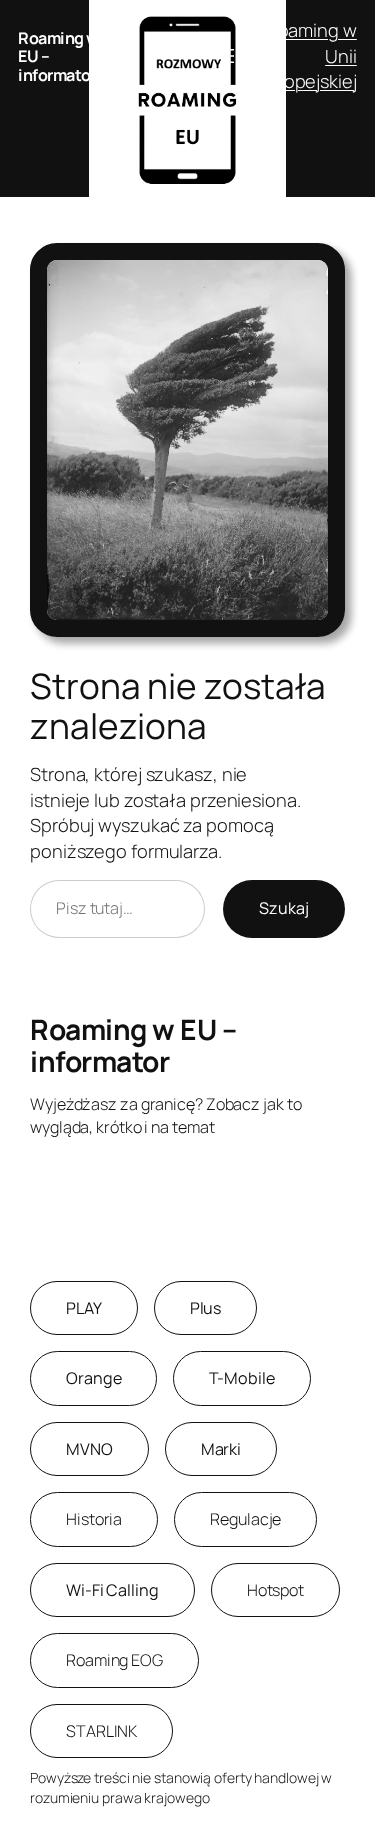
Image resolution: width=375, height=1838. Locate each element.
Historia (94, 1519)
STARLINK (101, 1731)
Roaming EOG (114, 1660)
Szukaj (284, 908)
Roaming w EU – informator (133, 1045)
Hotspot (275, 1590)
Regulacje (245, 1519)
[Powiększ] (319, 269)
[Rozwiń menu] (227, 56)
